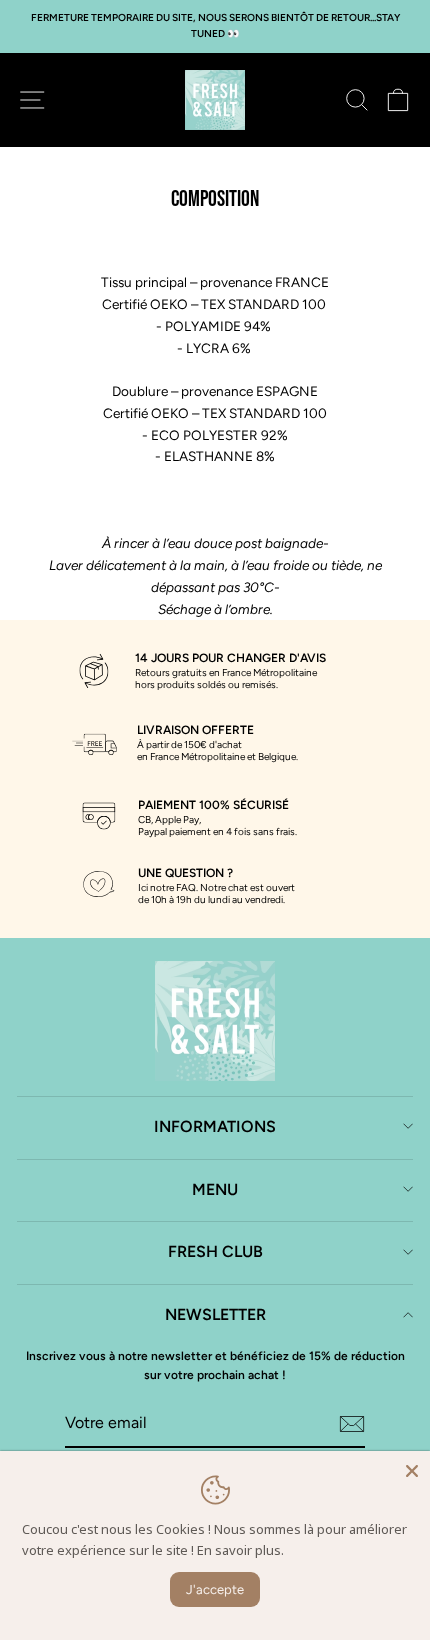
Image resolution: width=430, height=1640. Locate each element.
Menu (215, 1189)
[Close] (412, 1469)
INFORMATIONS (215, 1126)
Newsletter (215, 1314)
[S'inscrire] (352, 1424)
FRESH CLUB (215, 1251)
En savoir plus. (240, 1550)
